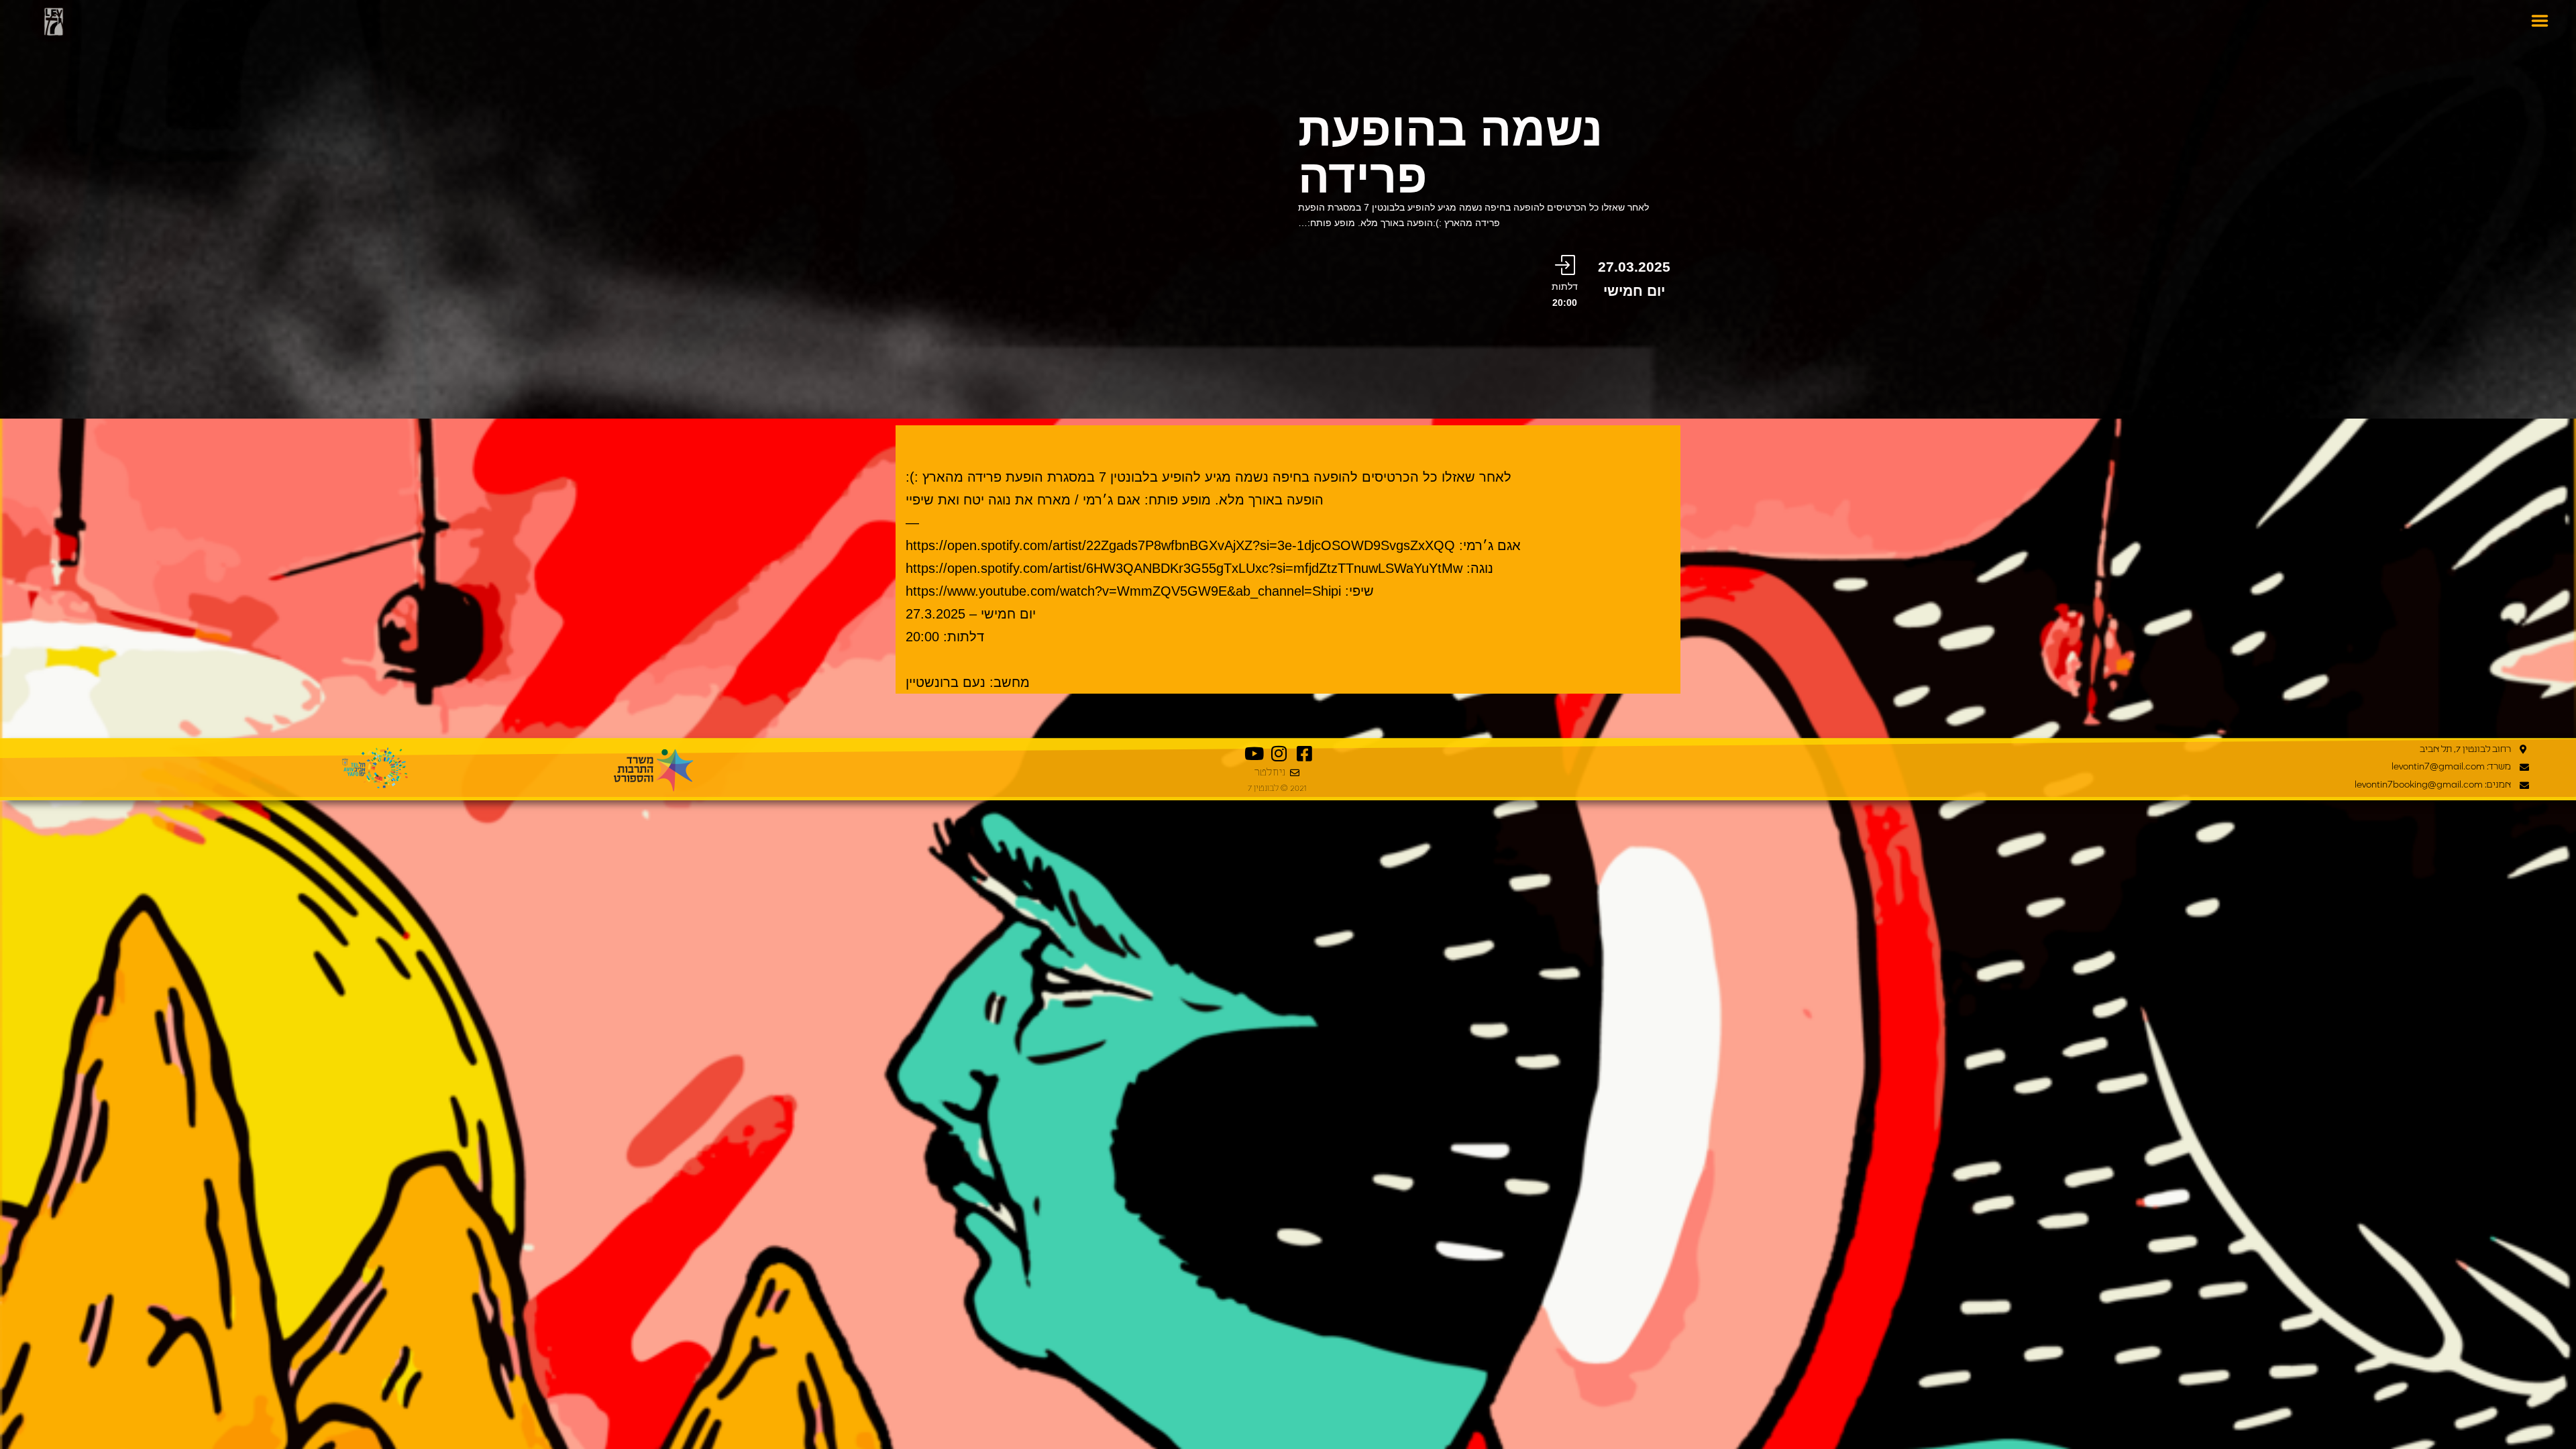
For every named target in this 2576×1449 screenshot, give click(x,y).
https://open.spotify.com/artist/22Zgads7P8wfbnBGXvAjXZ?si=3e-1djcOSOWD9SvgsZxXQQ (1180, 545)
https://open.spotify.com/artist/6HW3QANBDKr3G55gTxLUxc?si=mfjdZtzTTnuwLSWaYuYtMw (1184, 568)
